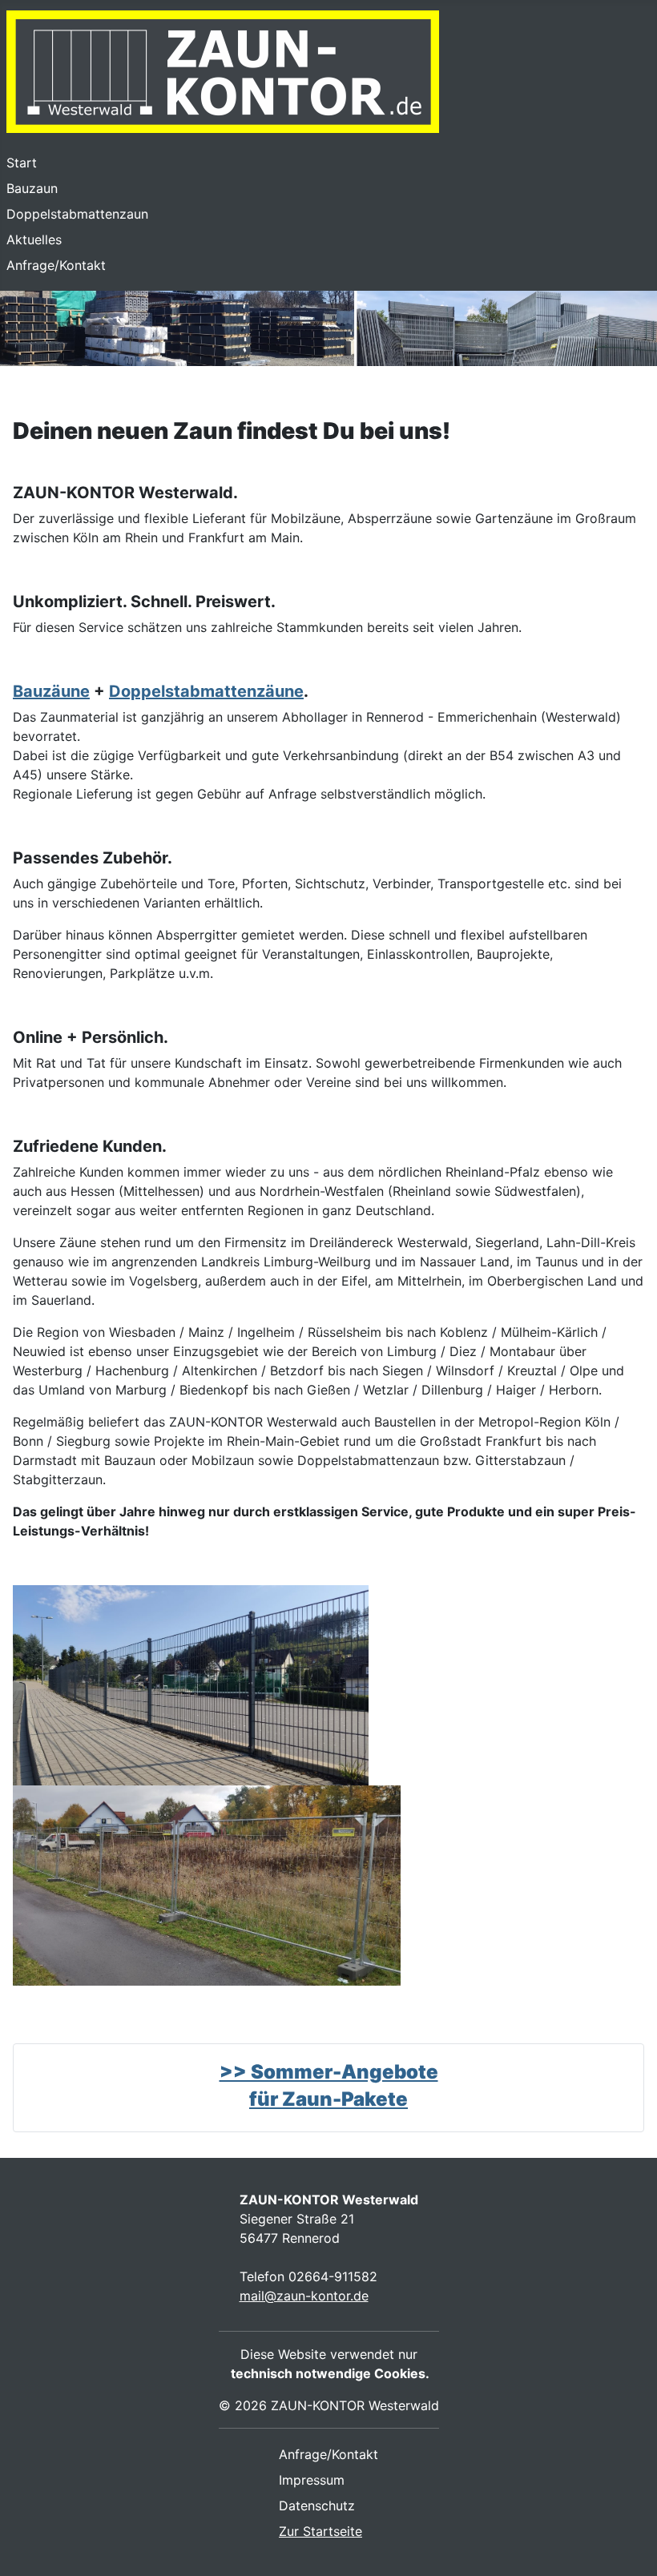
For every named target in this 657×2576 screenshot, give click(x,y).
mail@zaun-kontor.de (304, 2296)
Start (22, 163)
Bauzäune (51, 691)
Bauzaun (32, 188)
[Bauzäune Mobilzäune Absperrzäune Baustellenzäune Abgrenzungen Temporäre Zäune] (207, 1884)
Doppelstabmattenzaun (77, 214)
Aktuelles (34, 239)
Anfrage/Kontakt (56, 265)
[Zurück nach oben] (629, 2546)
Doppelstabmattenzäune (206, 691)
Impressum (312, 2480)
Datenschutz (317, 2506)
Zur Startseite (320, 2531)
